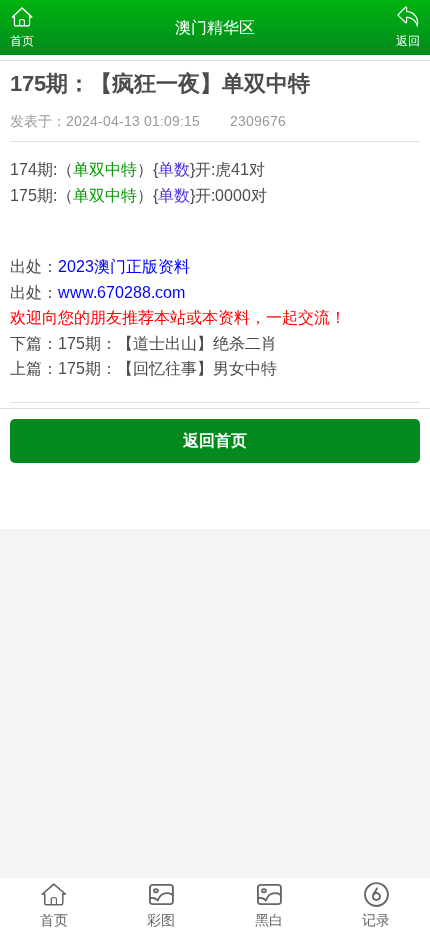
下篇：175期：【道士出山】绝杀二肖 (143, 343)
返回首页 (215, 440)
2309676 (258, 121)
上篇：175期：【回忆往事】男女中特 (143, 368)
